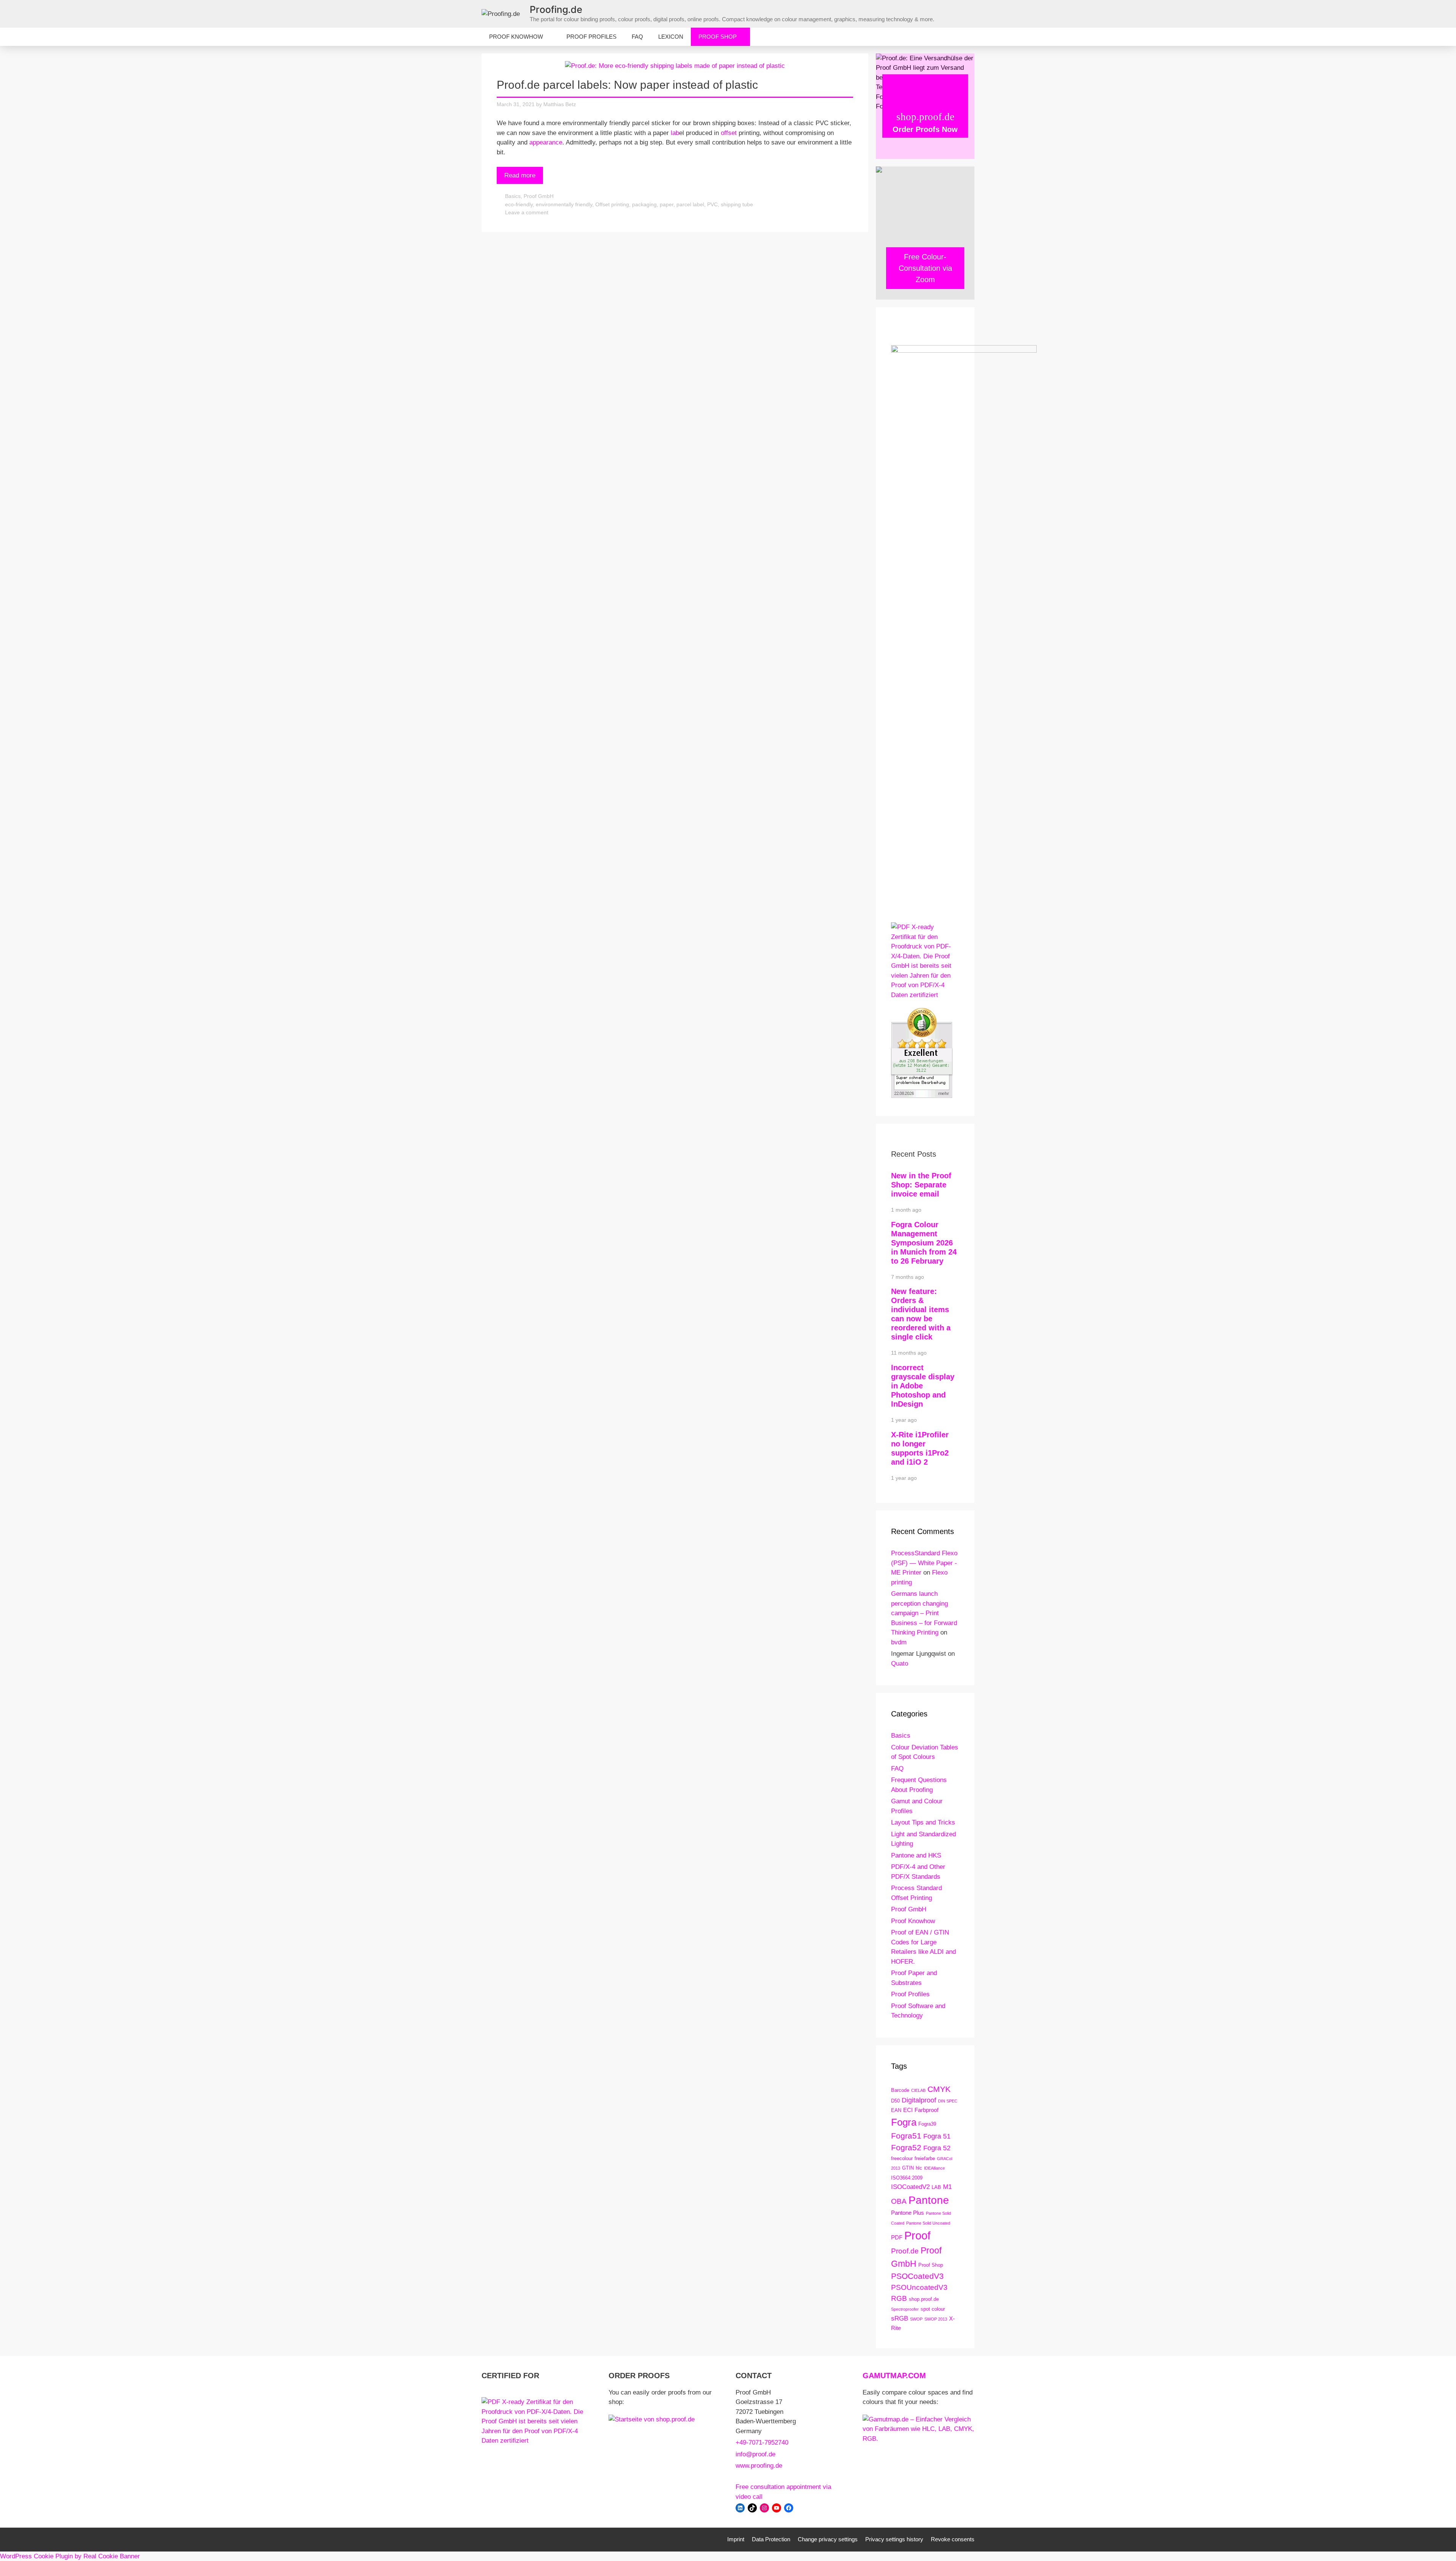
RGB (899, 2298)
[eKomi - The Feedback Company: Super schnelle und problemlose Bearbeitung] (922, 1096)
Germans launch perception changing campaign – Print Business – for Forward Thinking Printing (924, 1613)
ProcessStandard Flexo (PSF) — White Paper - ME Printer (924, 1563)
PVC (712, 204)
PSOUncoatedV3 (919, 2287)
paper (667, 204)
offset (729, 133)
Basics (513, 196)
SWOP (916, 2319)
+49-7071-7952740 (762, 2442)
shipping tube (737, 204)
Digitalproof (919, 2100)
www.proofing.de (759, 2466)
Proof (917, 2235)
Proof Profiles (591, 37)
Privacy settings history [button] (894, 2539)
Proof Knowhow (516, 37)
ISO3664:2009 (907, 2178)
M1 (947, 2187)
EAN (896, 2110)
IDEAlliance (934, 2168)
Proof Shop (718, 37)
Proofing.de (556, 9)
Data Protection (771, 2539)
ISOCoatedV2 (910, 2187)
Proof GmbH (539, 196)
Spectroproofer (905, 2309)
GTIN (908, 2168)
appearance (546, 142)
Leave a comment (527, 212)
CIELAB (918, 2090)
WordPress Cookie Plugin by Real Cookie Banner (70, 2556)
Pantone (929, 2200)
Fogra (904, 2122)
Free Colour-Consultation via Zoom (925, 268)
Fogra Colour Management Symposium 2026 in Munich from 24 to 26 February (924, 1243)
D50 (895, 2101)
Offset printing (612, 204)
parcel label (690, 204)
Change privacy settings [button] (828, 2539)
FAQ (637, 37)
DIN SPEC (948, 2101)
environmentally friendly (564, 204)
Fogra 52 (937, 2148)
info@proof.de (755, 2454)
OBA (899, 2201)
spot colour (933, 2309)
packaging (644, 204)
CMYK (939, 2089)
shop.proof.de (924, 2299)
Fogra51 (906, 2136)
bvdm (899, 1642)
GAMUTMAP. (885, 2376)
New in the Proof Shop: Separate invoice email (921, 1185)
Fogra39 (927, 2124)
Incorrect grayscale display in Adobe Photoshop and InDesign (923, 1386)
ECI (908, 2110)
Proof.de (905, 2251)
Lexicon (671, 37)
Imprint (736, 2539)
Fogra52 (906, 2147)
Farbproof (926, 2110)
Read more (520, 175)
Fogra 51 (937, 2136)
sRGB (900, 2318)
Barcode (900, 2090)
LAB (936, 2187)
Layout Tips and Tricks (923, 1822)
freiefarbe (925, 2158)
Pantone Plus (908, 2213)
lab (675, 133)
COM (917, 2376)
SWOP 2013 (936, 2319)
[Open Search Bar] (963, 37)
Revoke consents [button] (953, 2539)
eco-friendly (519, 204)
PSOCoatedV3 (917, 2276)
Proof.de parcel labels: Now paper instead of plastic (627, 85)
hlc (919, 2168)
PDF (897, 2237)
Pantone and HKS (916, 1855)
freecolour (902, 2158)
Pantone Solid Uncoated (928, 2223)
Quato (900, 1664)
